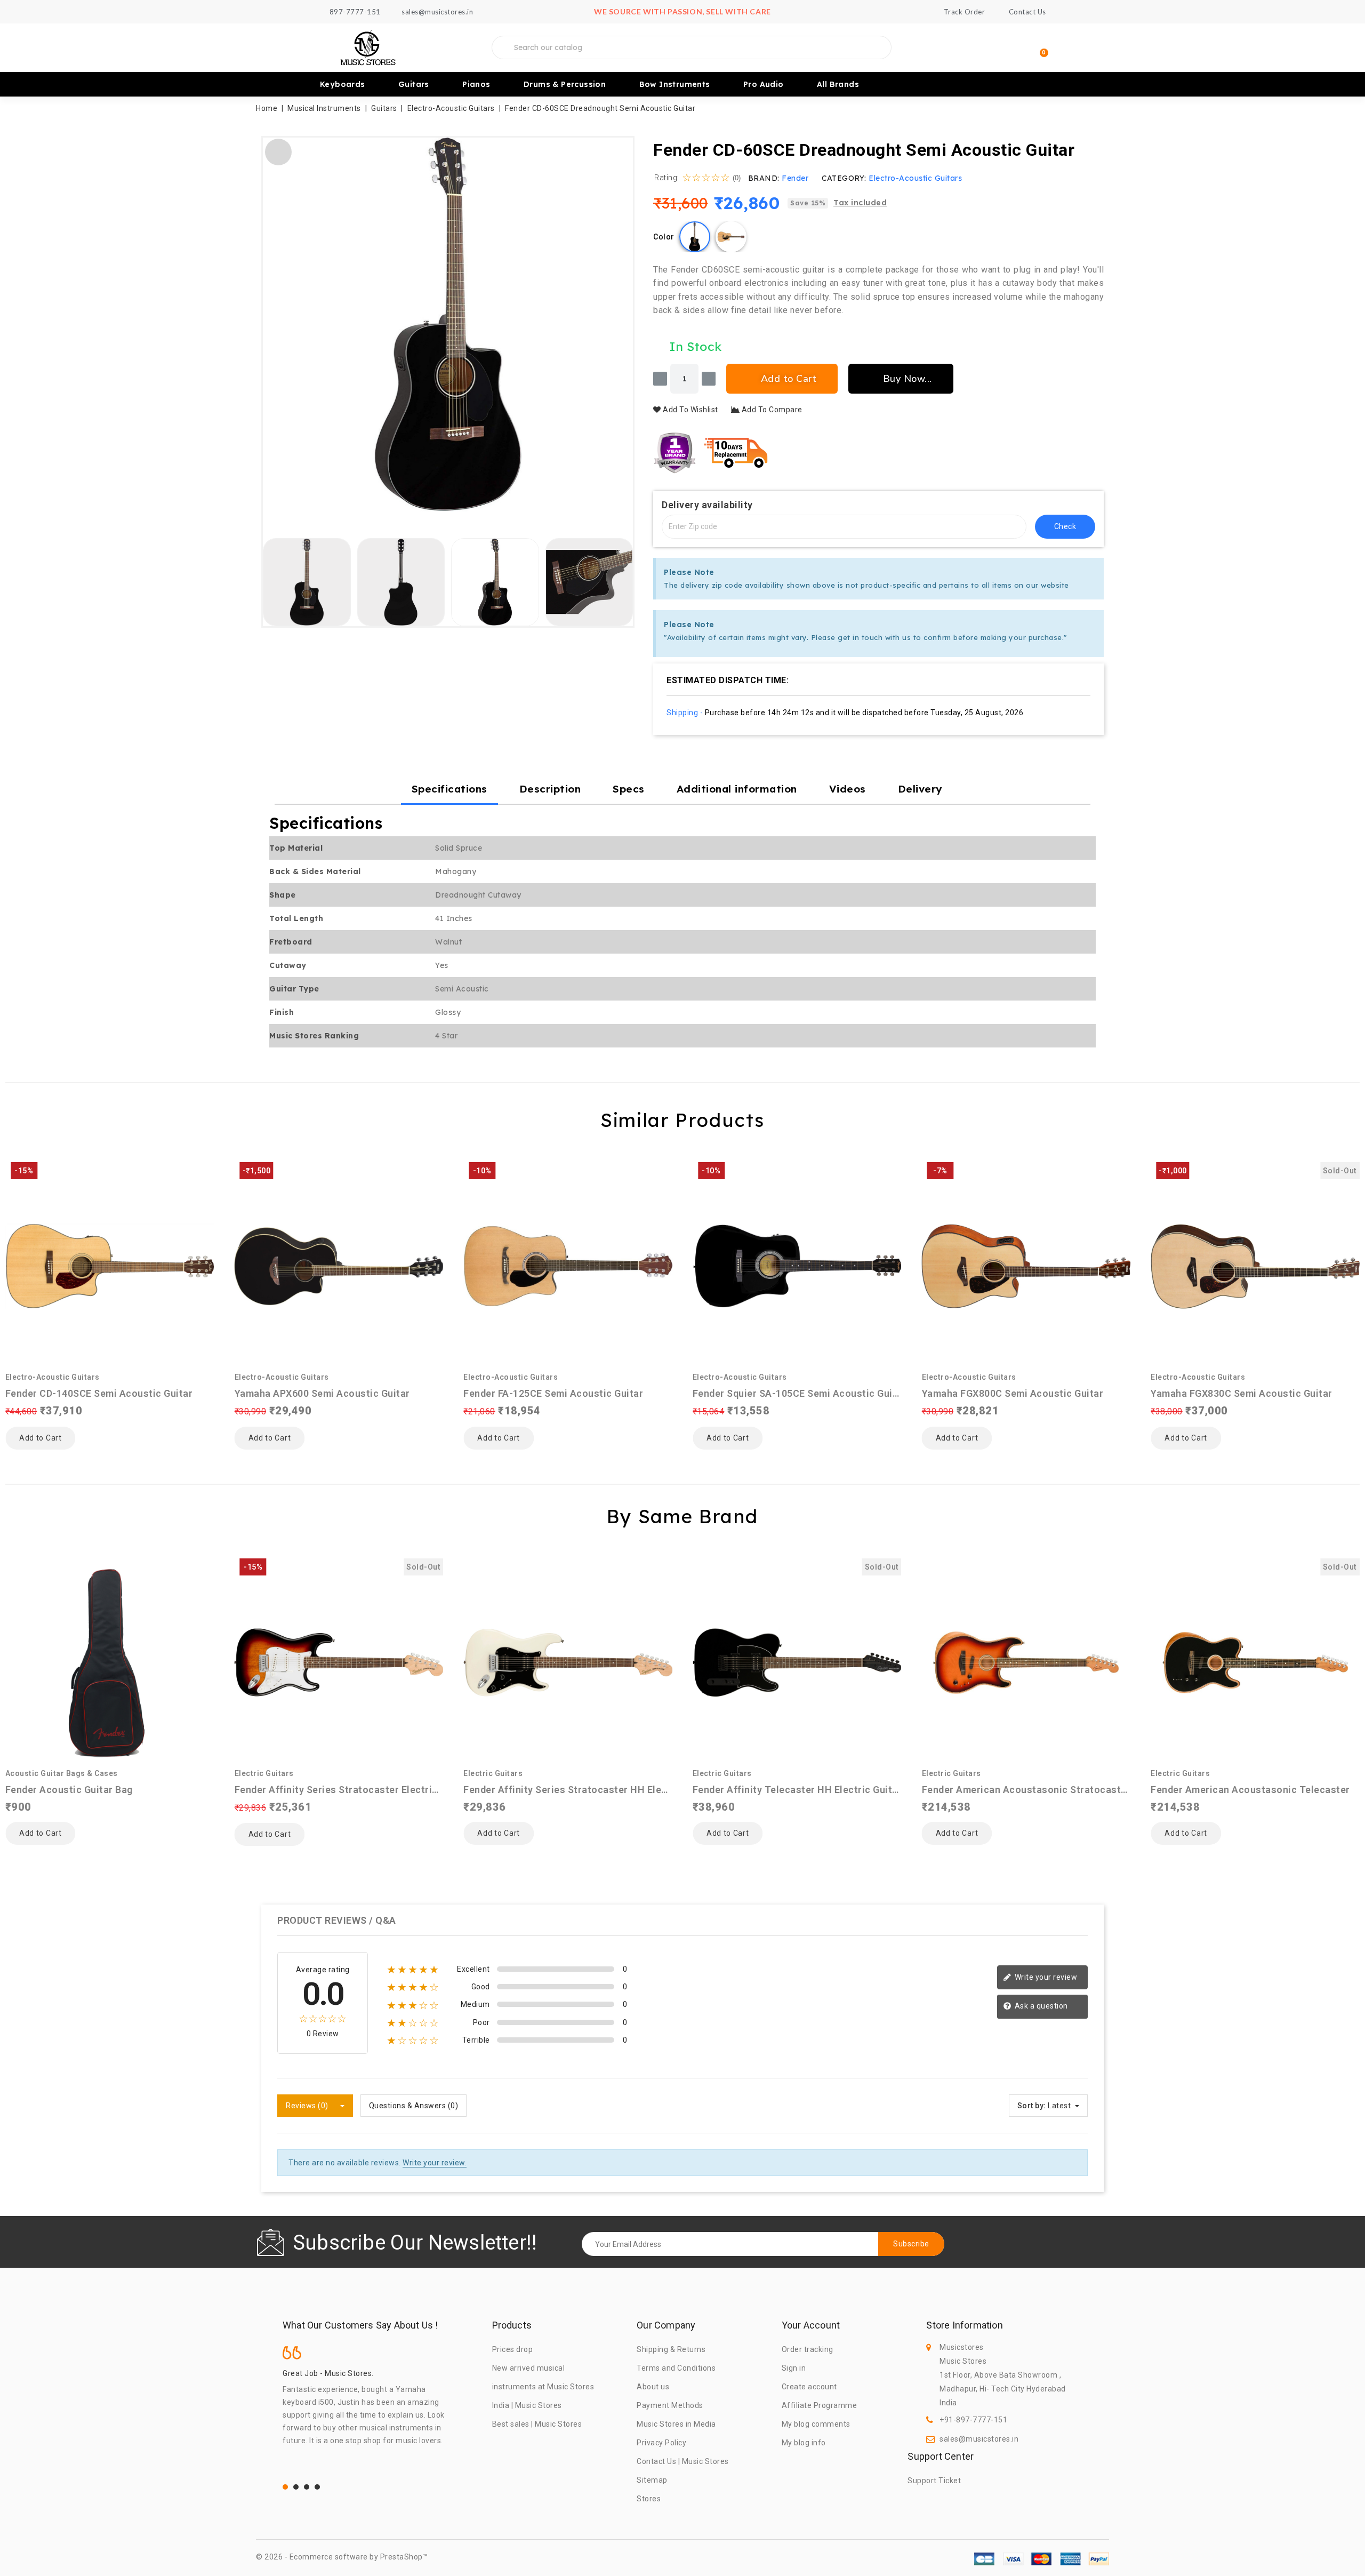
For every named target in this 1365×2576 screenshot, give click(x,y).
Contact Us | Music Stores (683, 2461)
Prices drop (513, 2349)
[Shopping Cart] (1039, 48)
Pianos (476, 84)
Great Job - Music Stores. (328, 2373)
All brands (838, 84)
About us (653, 2387)
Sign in (794, 2368)
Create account (809, 2387)
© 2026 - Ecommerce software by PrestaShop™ (342, 2557)
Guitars (414, 84)
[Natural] (731, 237)
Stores (649, 2499)
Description (550, 789)
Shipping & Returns (671, 2349)
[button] (275, 325)
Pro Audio (764, 84)
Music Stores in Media (676, 2424)
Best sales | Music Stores (537, 2424)
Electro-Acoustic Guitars (915, 178)
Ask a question (1040, 2006)
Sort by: (1032, 2106)
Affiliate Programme (820, 2405)
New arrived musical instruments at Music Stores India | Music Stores (543, 2387)
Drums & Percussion (565, 84)
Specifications (449, 789)
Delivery (920, 789)
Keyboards (343, 84)
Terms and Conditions (676, 2368)
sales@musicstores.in (979, 2439)
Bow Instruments (675, 84)
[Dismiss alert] (1093, 570)
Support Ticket (934, 2481)
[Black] (695, 237)
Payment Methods (670, 2405)
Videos (848, 789)
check (1065, 526)
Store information (964, 2325)
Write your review (1045, 1977)
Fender (795, 178)
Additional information (737, 789)
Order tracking (808, 2349)
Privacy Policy (661, 2443)
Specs (629, 789)
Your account (811, 2325)
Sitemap (652, 2480)
